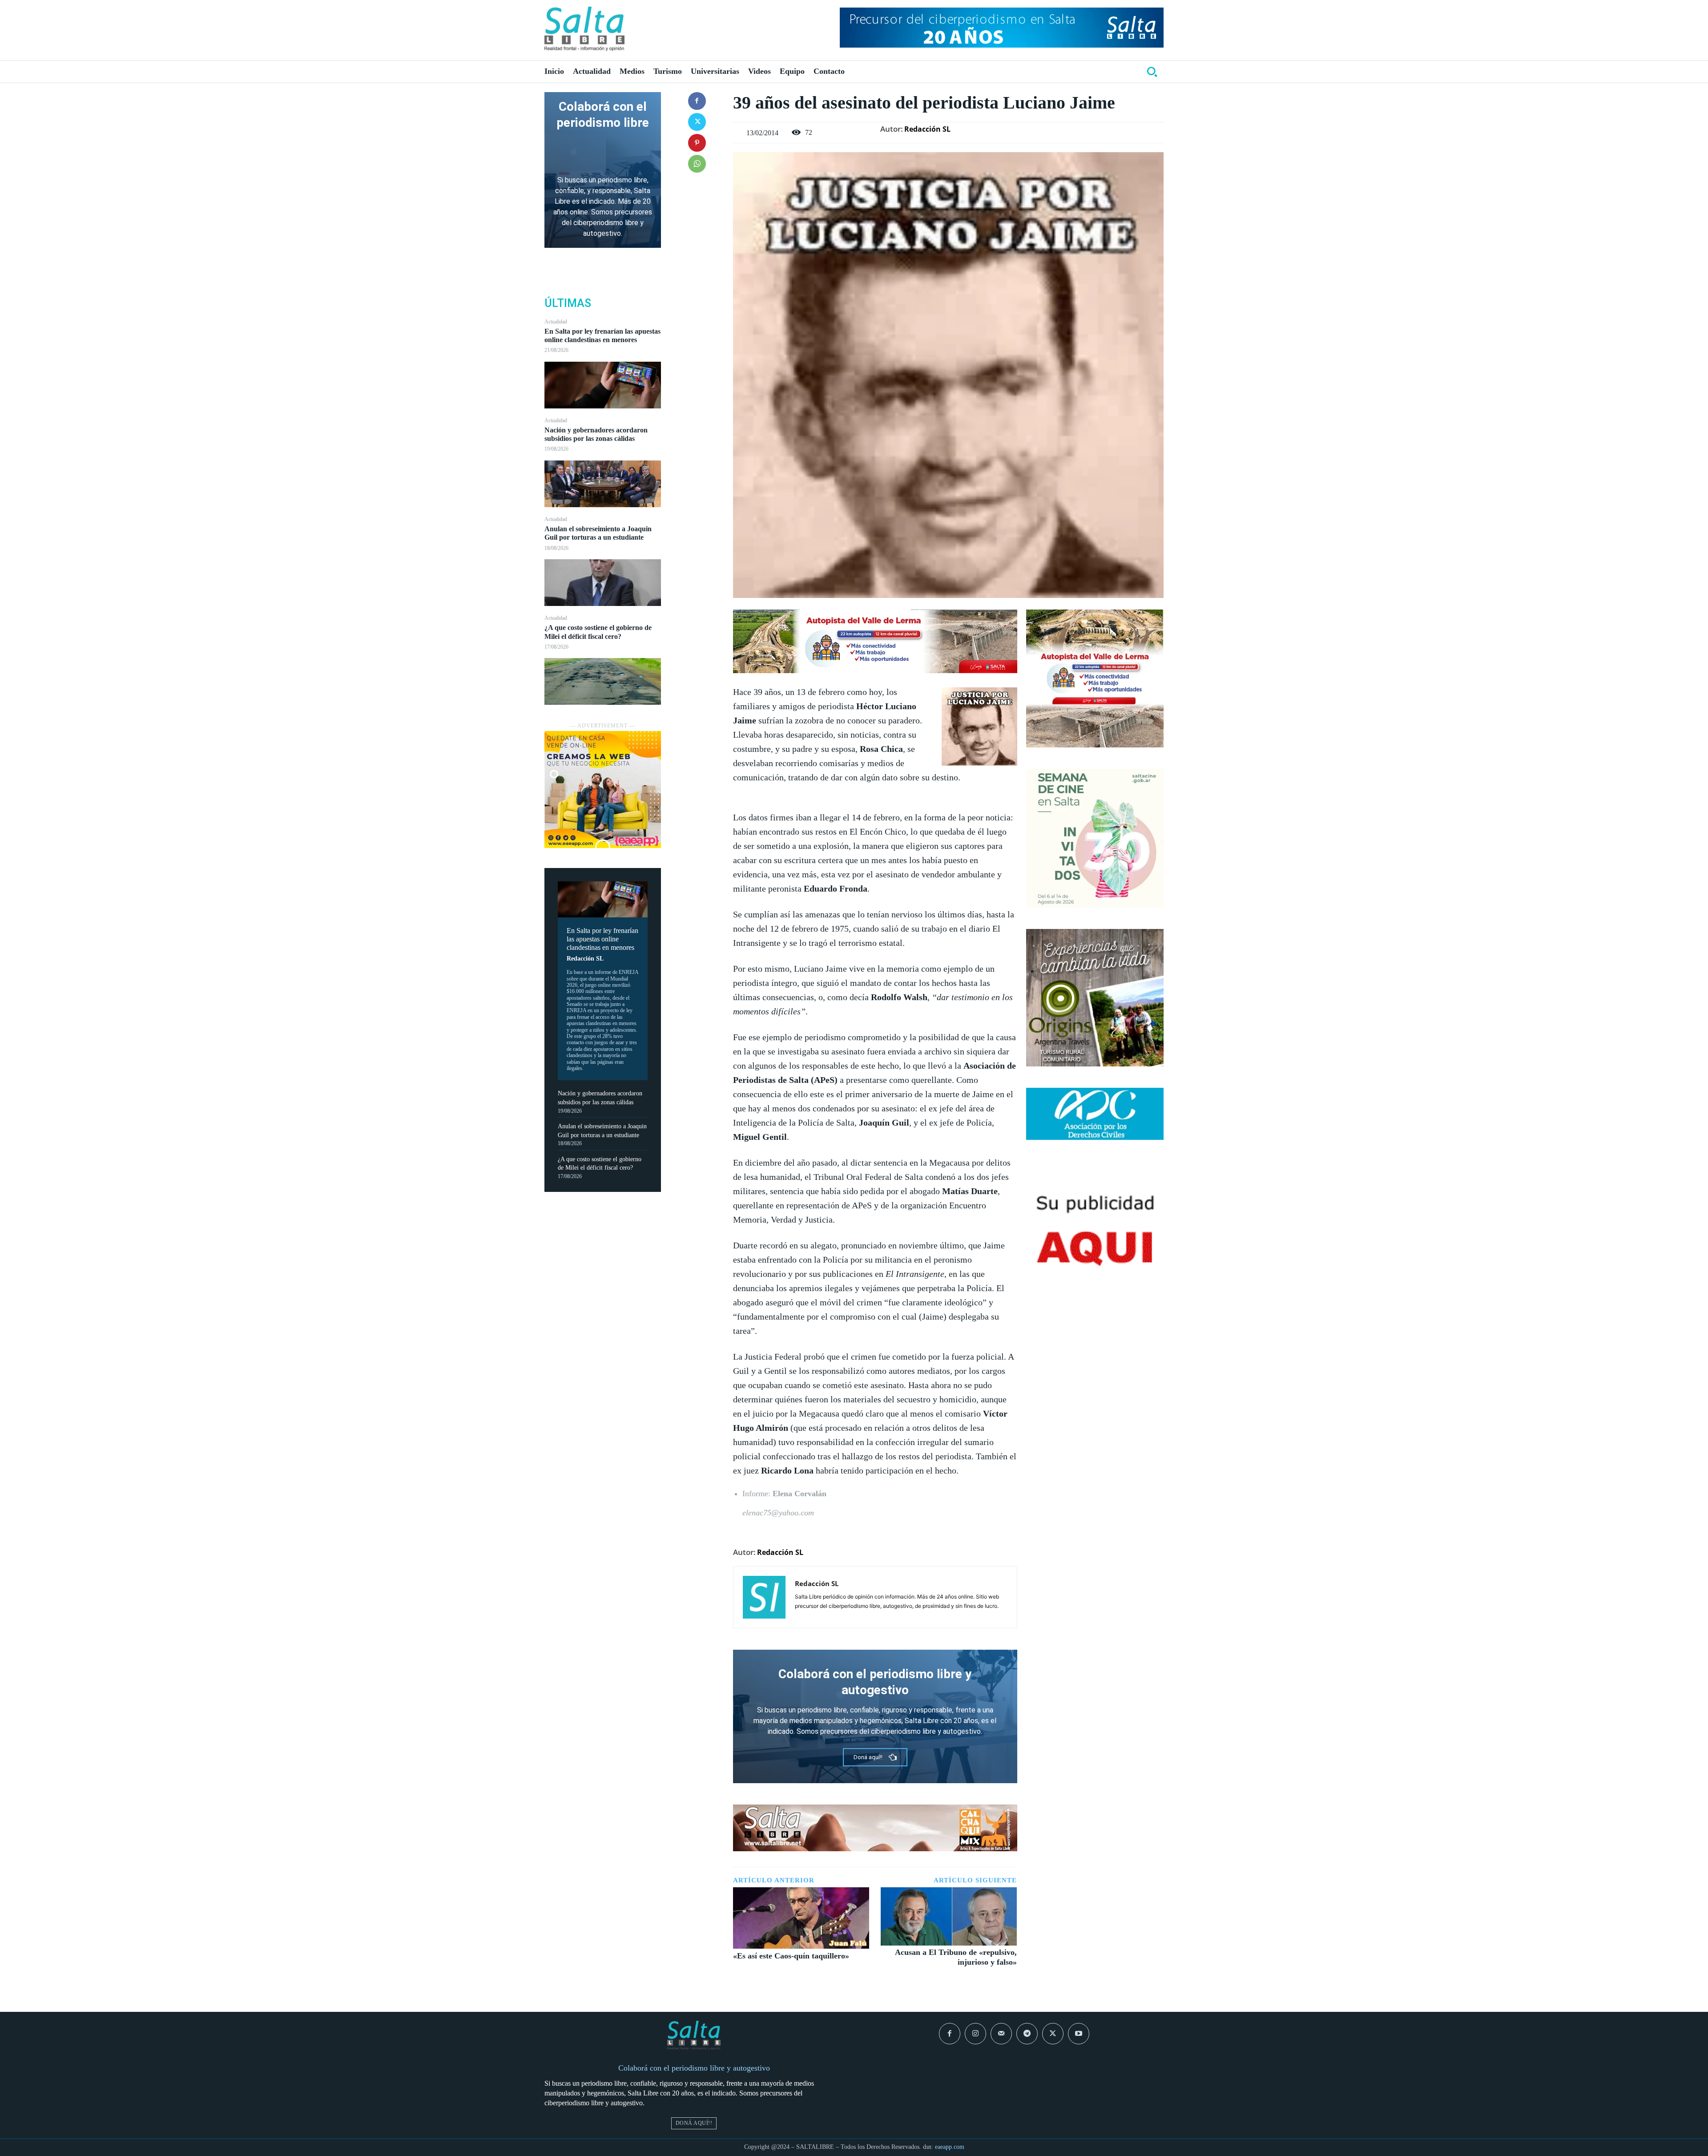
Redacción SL (585, 959)
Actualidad (556, 322)
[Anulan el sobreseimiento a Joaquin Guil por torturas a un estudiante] (603, 583)
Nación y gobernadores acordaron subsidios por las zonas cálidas (596, 434)
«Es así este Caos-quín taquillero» (791, 1956)
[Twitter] (697, 122)
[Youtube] (1079, 2034)
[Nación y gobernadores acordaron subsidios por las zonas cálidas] (603, 484)
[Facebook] (697, 101)
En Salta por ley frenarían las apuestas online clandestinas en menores (602, 335)
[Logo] (584, 29)
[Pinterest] (697, 143)
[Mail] (1001, 2034)
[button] (1152, 72)
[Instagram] (975, 2034)
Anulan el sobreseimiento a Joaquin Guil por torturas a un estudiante (598, 533)
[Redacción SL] (764, 1597)
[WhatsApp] (697, 164)
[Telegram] (1027, 2034)
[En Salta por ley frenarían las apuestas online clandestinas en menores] (603, 385)
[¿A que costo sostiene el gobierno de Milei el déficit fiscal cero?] (603, 681)
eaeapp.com (950, 2147)
